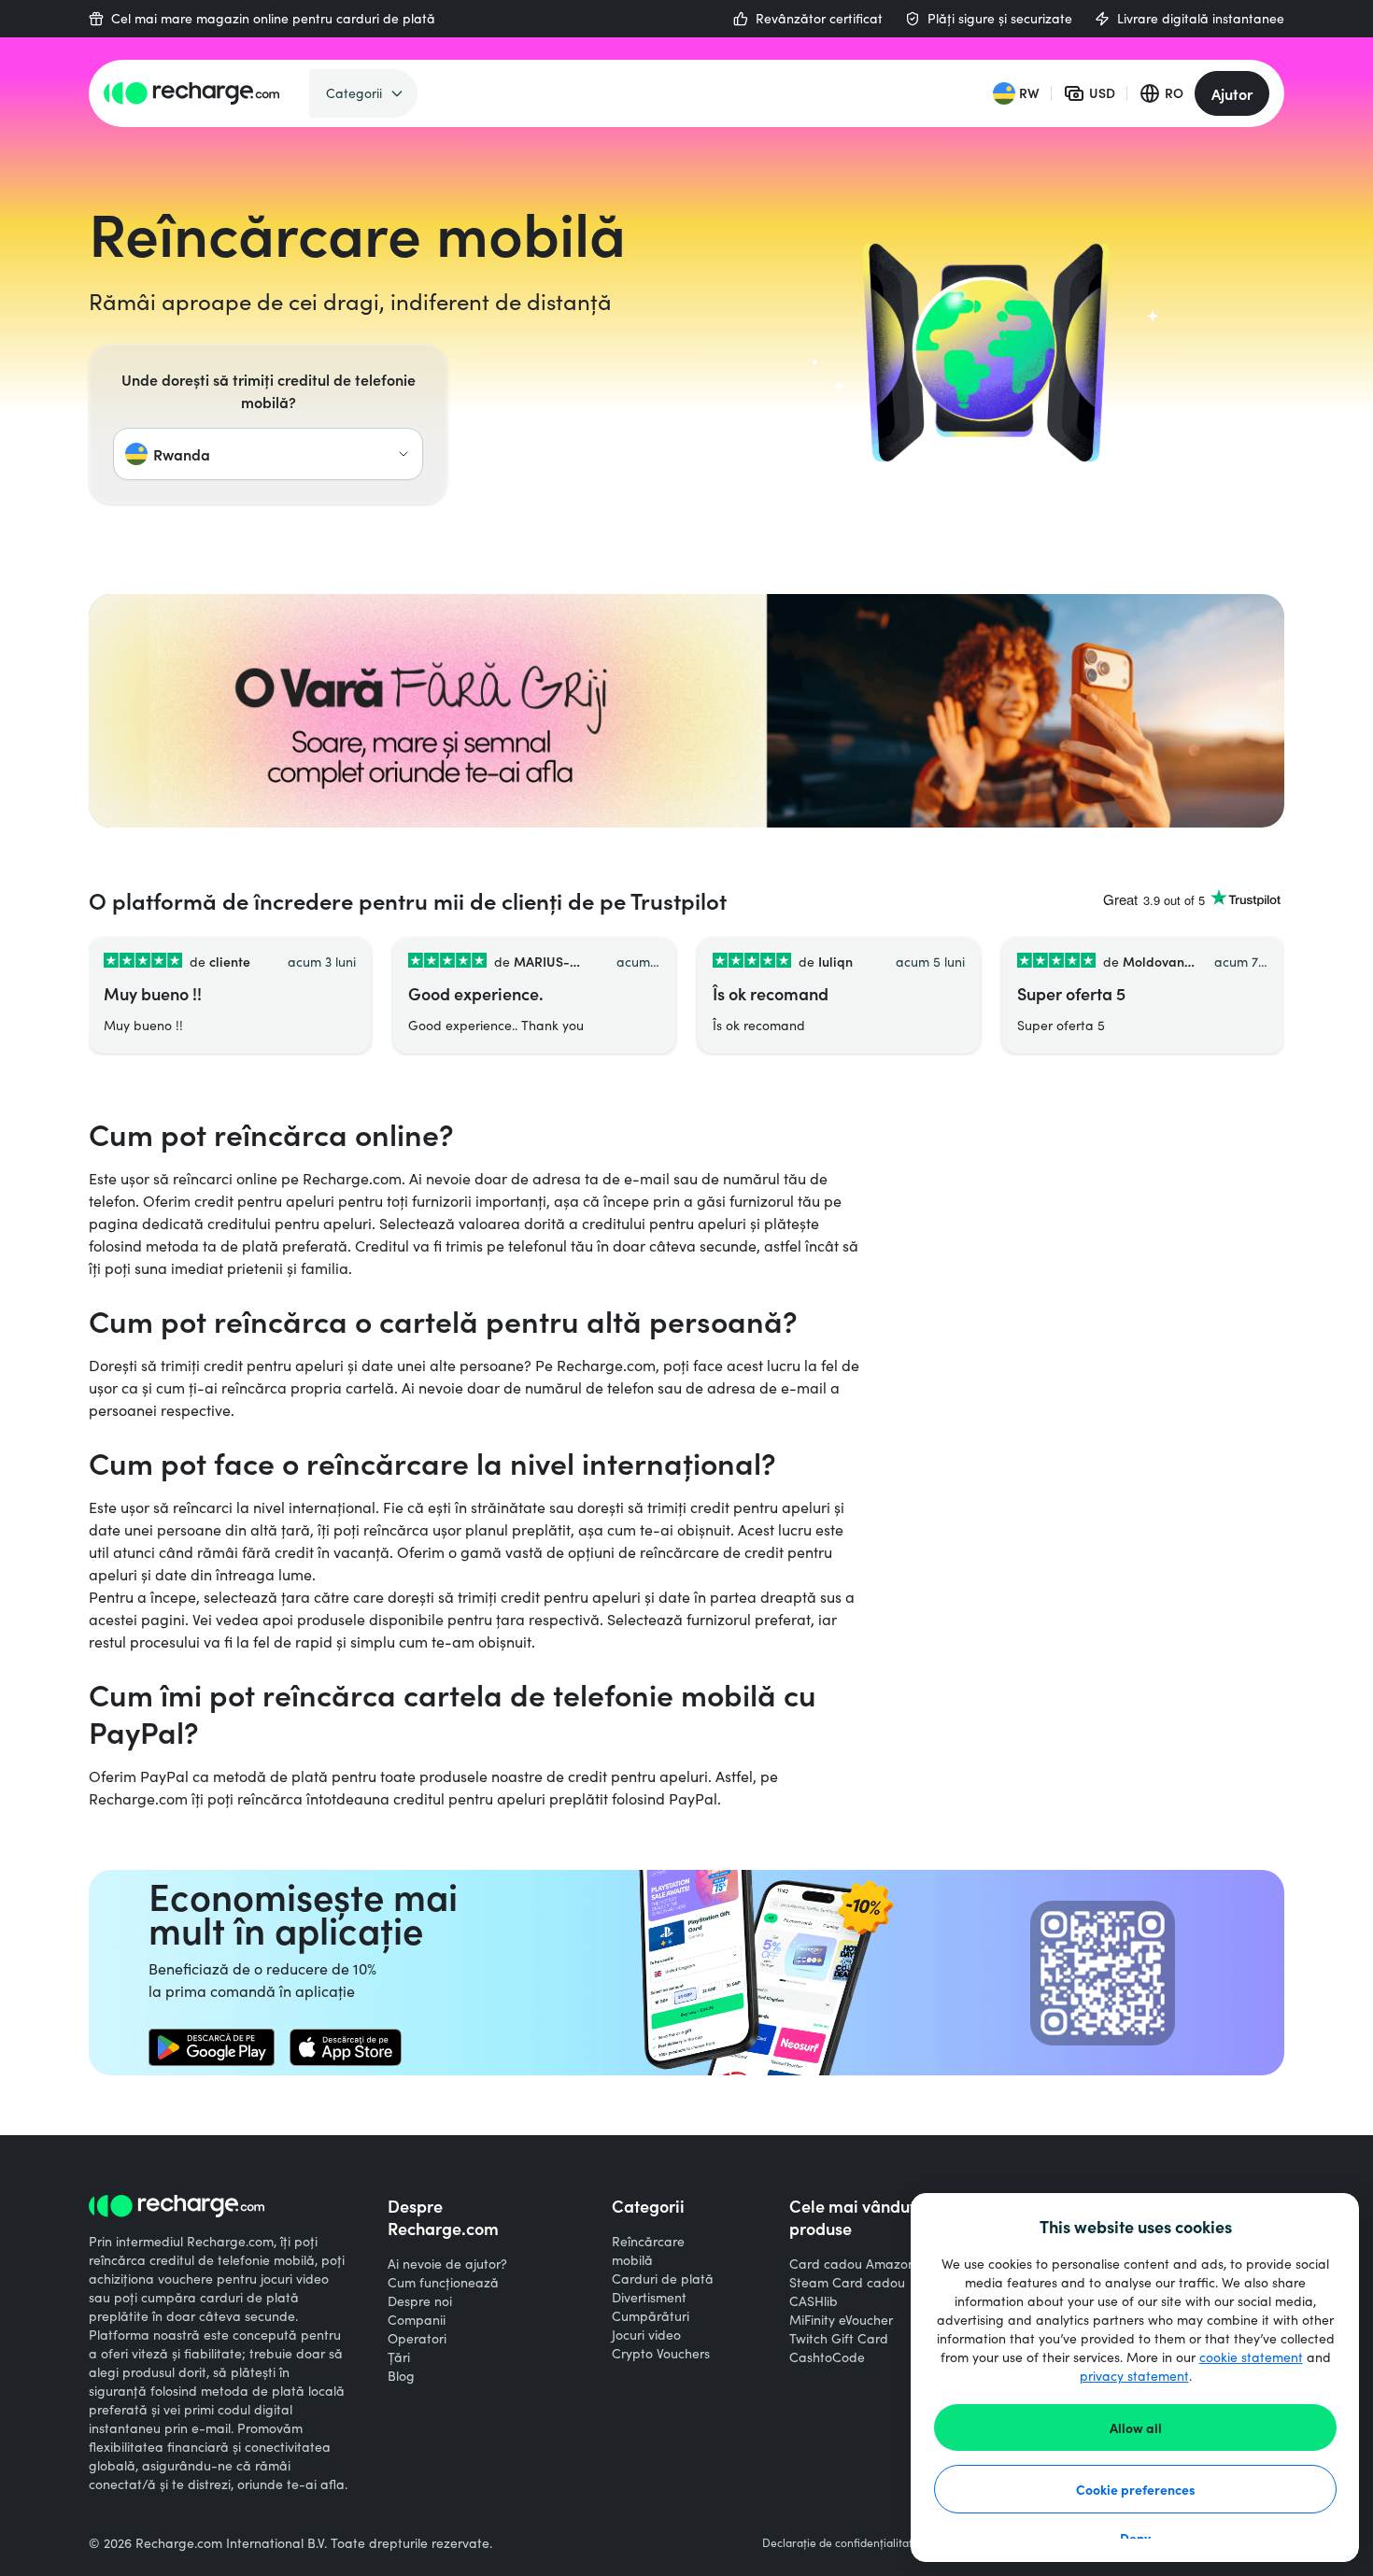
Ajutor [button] (1232, 93)
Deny (1135, 2538)
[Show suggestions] (403, 454)
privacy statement (1134, 2376)
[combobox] (268, 454)
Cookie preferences (1136, 2489)
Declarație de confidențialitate (841, 2542)
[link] (212, 2047)
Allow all (1136, 2427)
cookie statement (1251, 2357)
